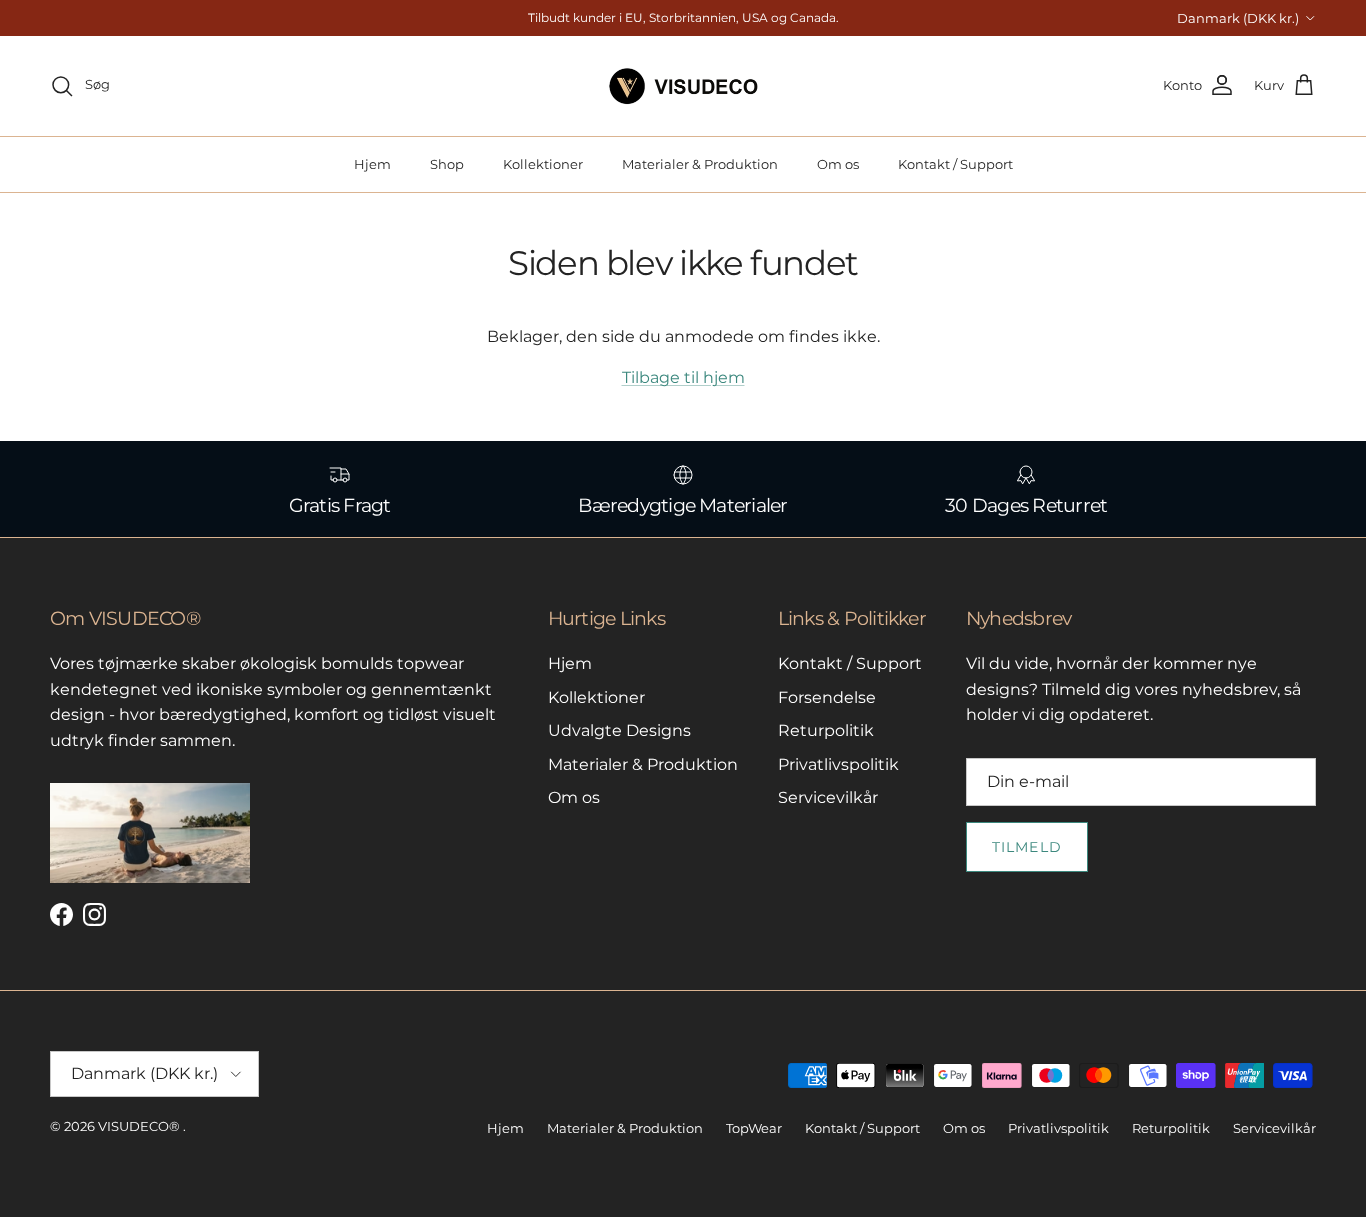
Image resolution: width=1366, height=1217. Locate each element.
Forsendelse (827, 697)
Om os (838, 164)
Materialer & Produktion (700, 164)
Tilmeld (1027, 847)
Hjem (372, 164)
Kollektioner (543, 164)
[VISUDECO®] (683, 86)
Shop (447, 164)
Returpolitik (826, 730)
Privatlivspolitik (838, 764)
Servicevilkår (828, 797)
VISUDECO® (139, 1126)
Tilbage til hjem (683, 377)
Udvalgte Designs (619, 730)
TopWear (754, 1128)
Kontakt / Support (955, 164)
